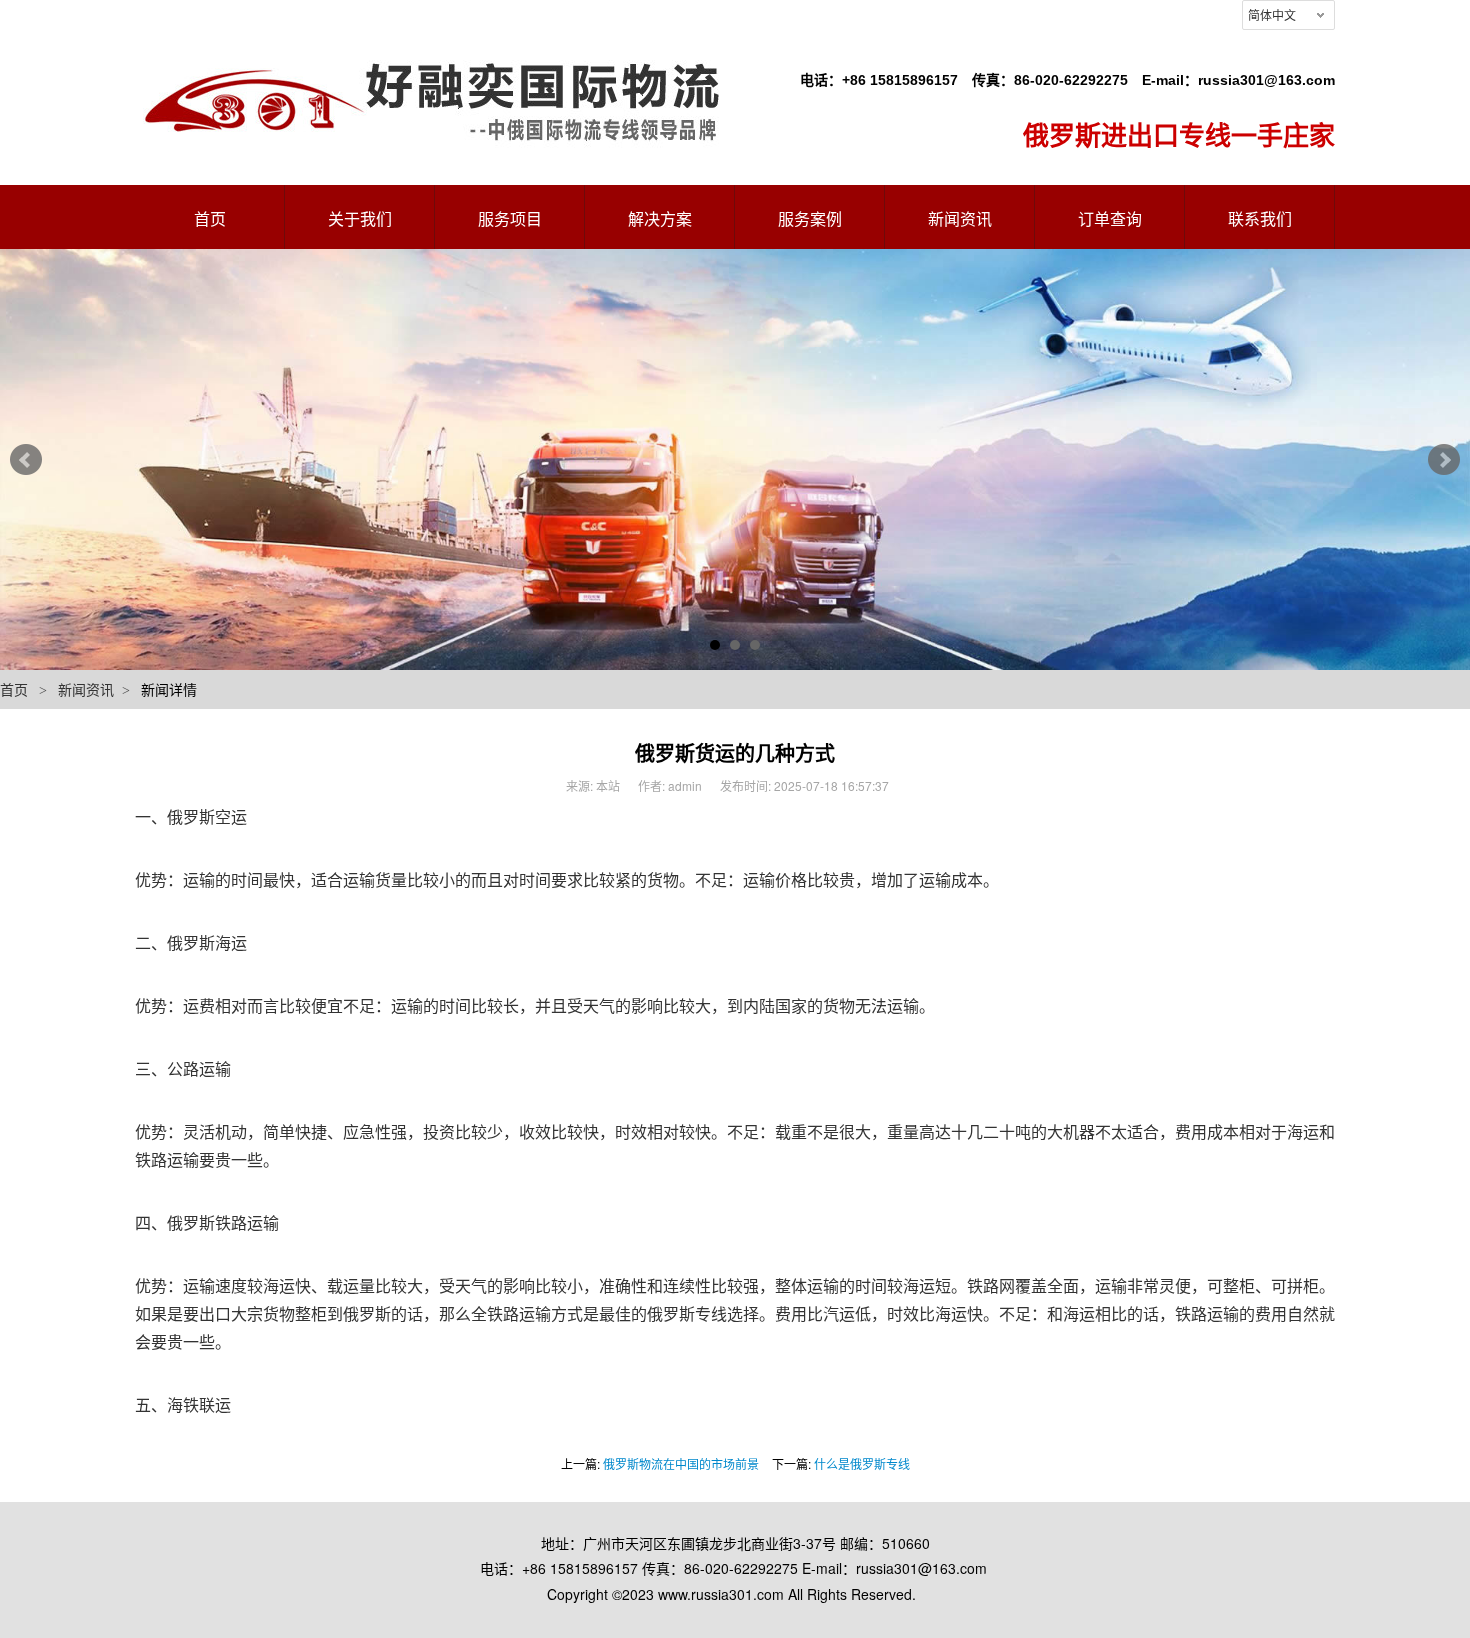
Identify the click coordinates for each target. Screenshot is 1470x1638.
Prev (26, 460)
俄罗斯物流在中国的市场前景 (681, 1463)
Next (1444, 460)
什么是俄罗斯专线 (862, 1463)
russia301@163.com (1266, 80)
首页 (14, 689)
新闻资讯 (86, 689)
